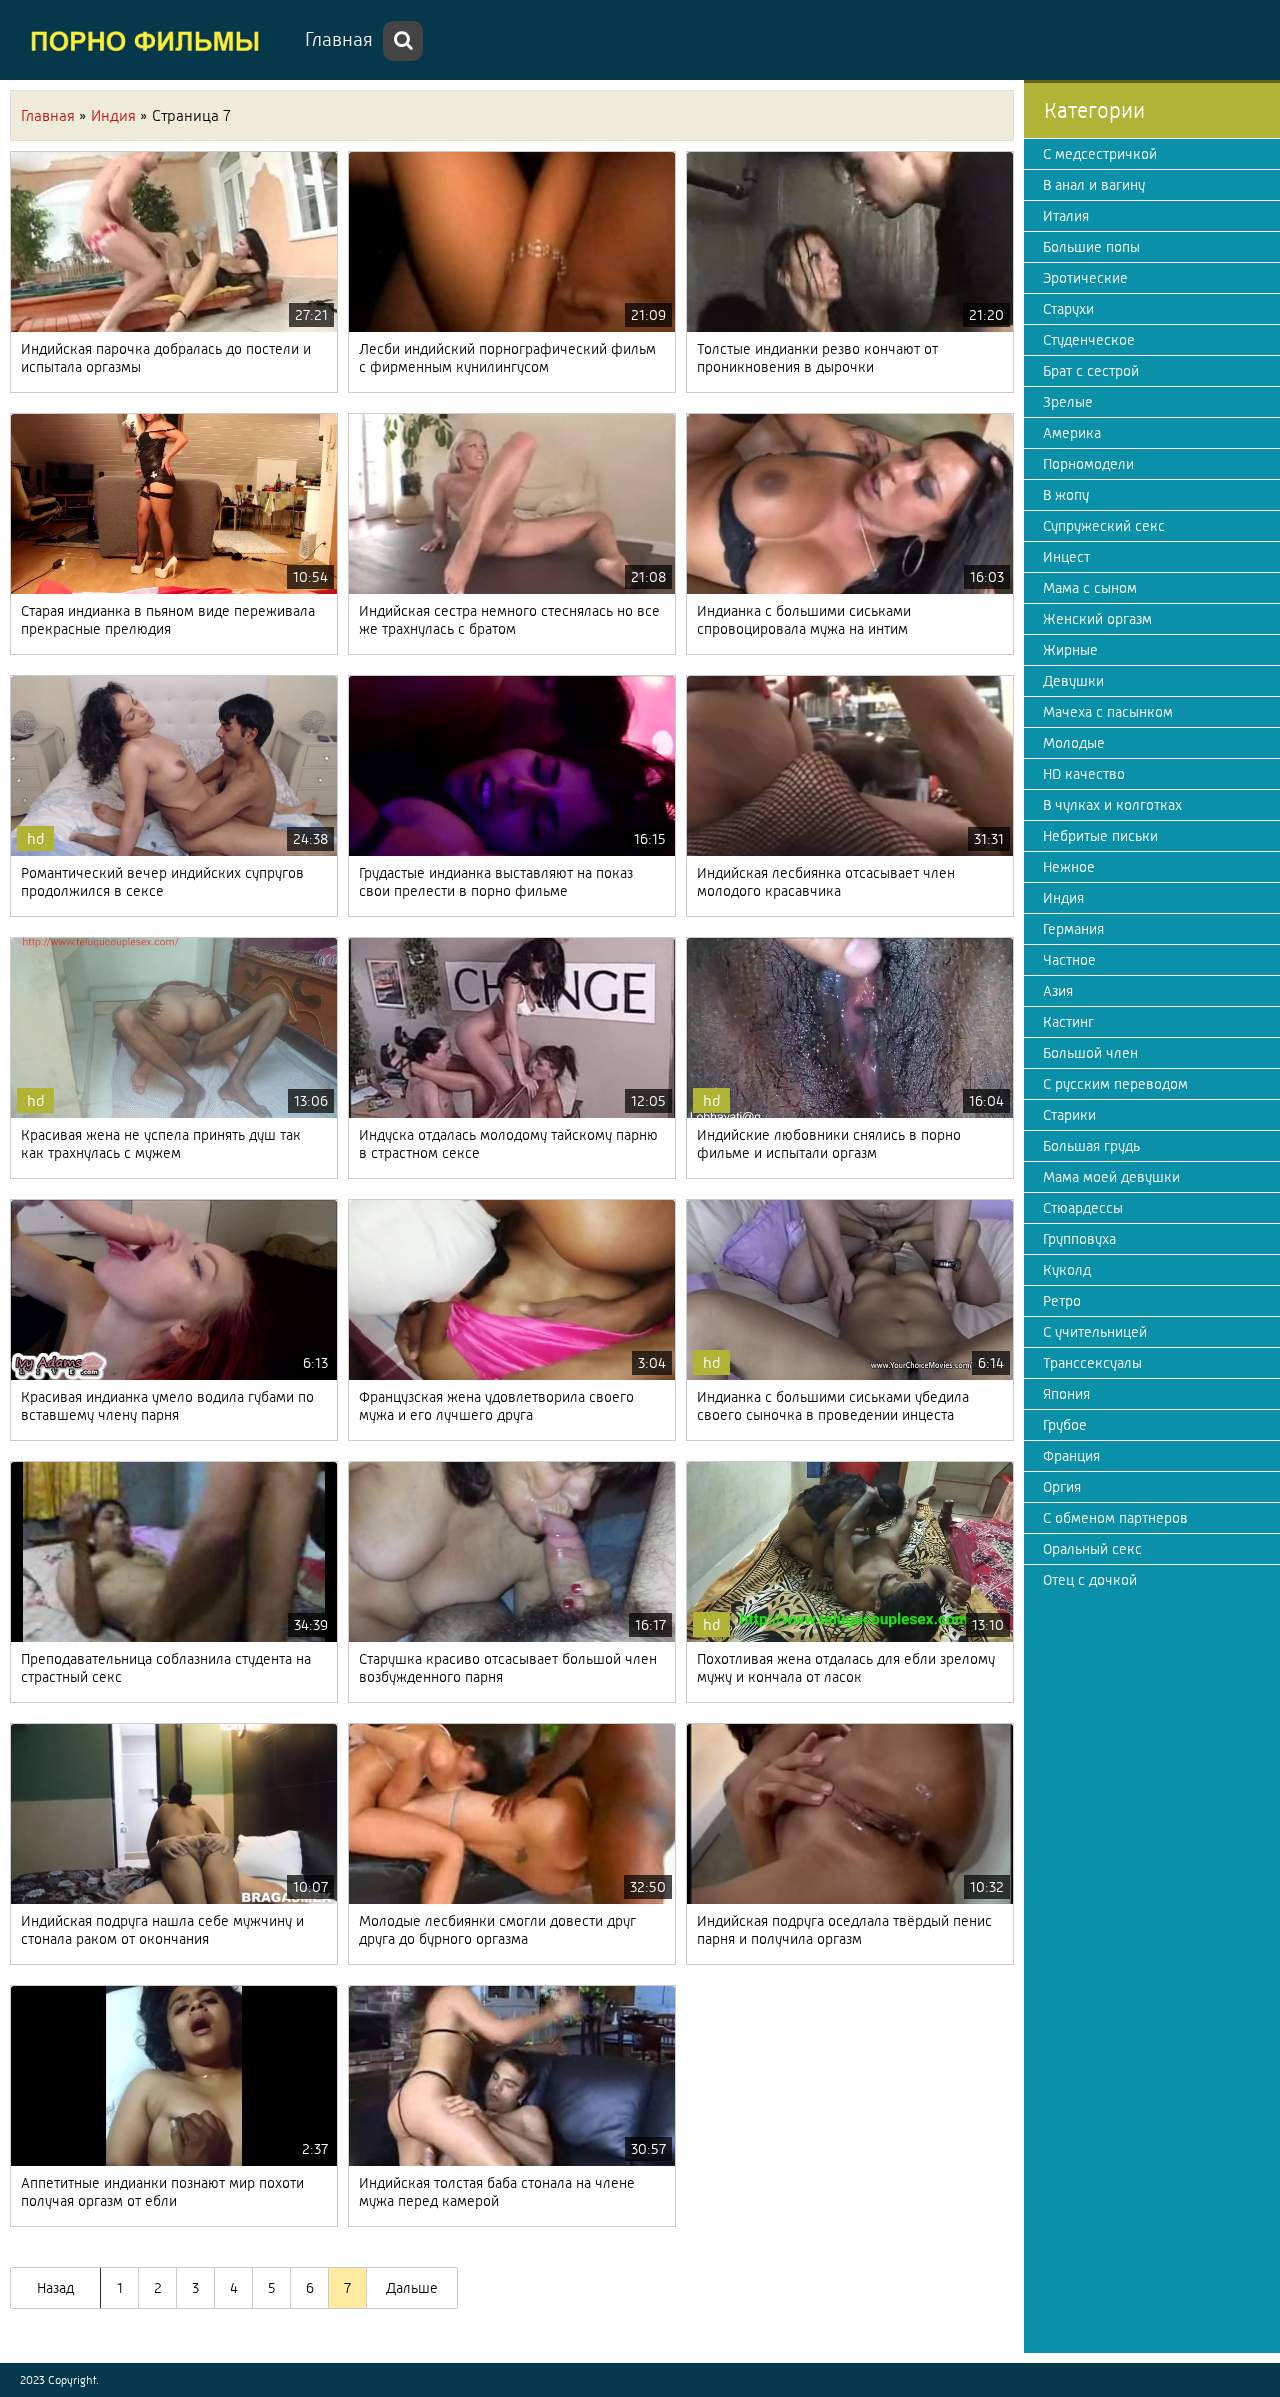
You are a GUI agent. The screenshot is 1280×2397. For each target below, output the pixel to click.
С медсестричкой (1100, 154)
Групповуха (1079, 1239)
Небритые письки (1100, 836)
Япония (1066, 1394)
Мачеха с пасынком (1108, 712)
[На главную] (150, 40)
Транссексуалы (1092, 1363)
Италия (1066, 216)
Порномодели (1088, 464)
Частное (1069, 960)
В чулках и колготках (1112, 805)
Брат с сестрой (1091, 371)
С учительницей (1095, 1332)
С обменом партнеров (1115, 1518)
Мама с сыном (1090, 588)
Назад (55, 2288)
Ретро (1062, 1301)
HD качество (1084, 774)
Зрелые (1068, 402)
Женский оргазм (1097, 619)
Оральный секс (1092, 1549)
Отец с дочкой (1090, 1580)
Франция (1071, 1456)
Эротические (1085, 278)
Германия (1073, 929)
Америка (1072, 433)
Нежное (1069, 867)
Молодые (1074, 743)
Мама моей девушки (1111, 1177)
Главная (339, 39)
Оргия (1062, 1487)
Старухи (1068, 309)
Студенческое (1089, 340)
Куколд (1067, 1270)
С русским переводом (1115, 1084)
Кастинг (1068, 1022)
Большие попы (1091, 247)
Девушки (1073, 681)
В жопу (1066, 495)
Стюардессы (1083, 1208)
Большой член (1090, 1053)
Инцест (1066, 557)
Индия (1063, 898)
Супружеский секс (1104, 526)
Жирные (1070, 650)
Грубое (1065, 1425)
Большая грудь (1091, 1146)
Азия (1058, 991)
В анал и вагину (1094, 185)
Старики (1069, 1115)
